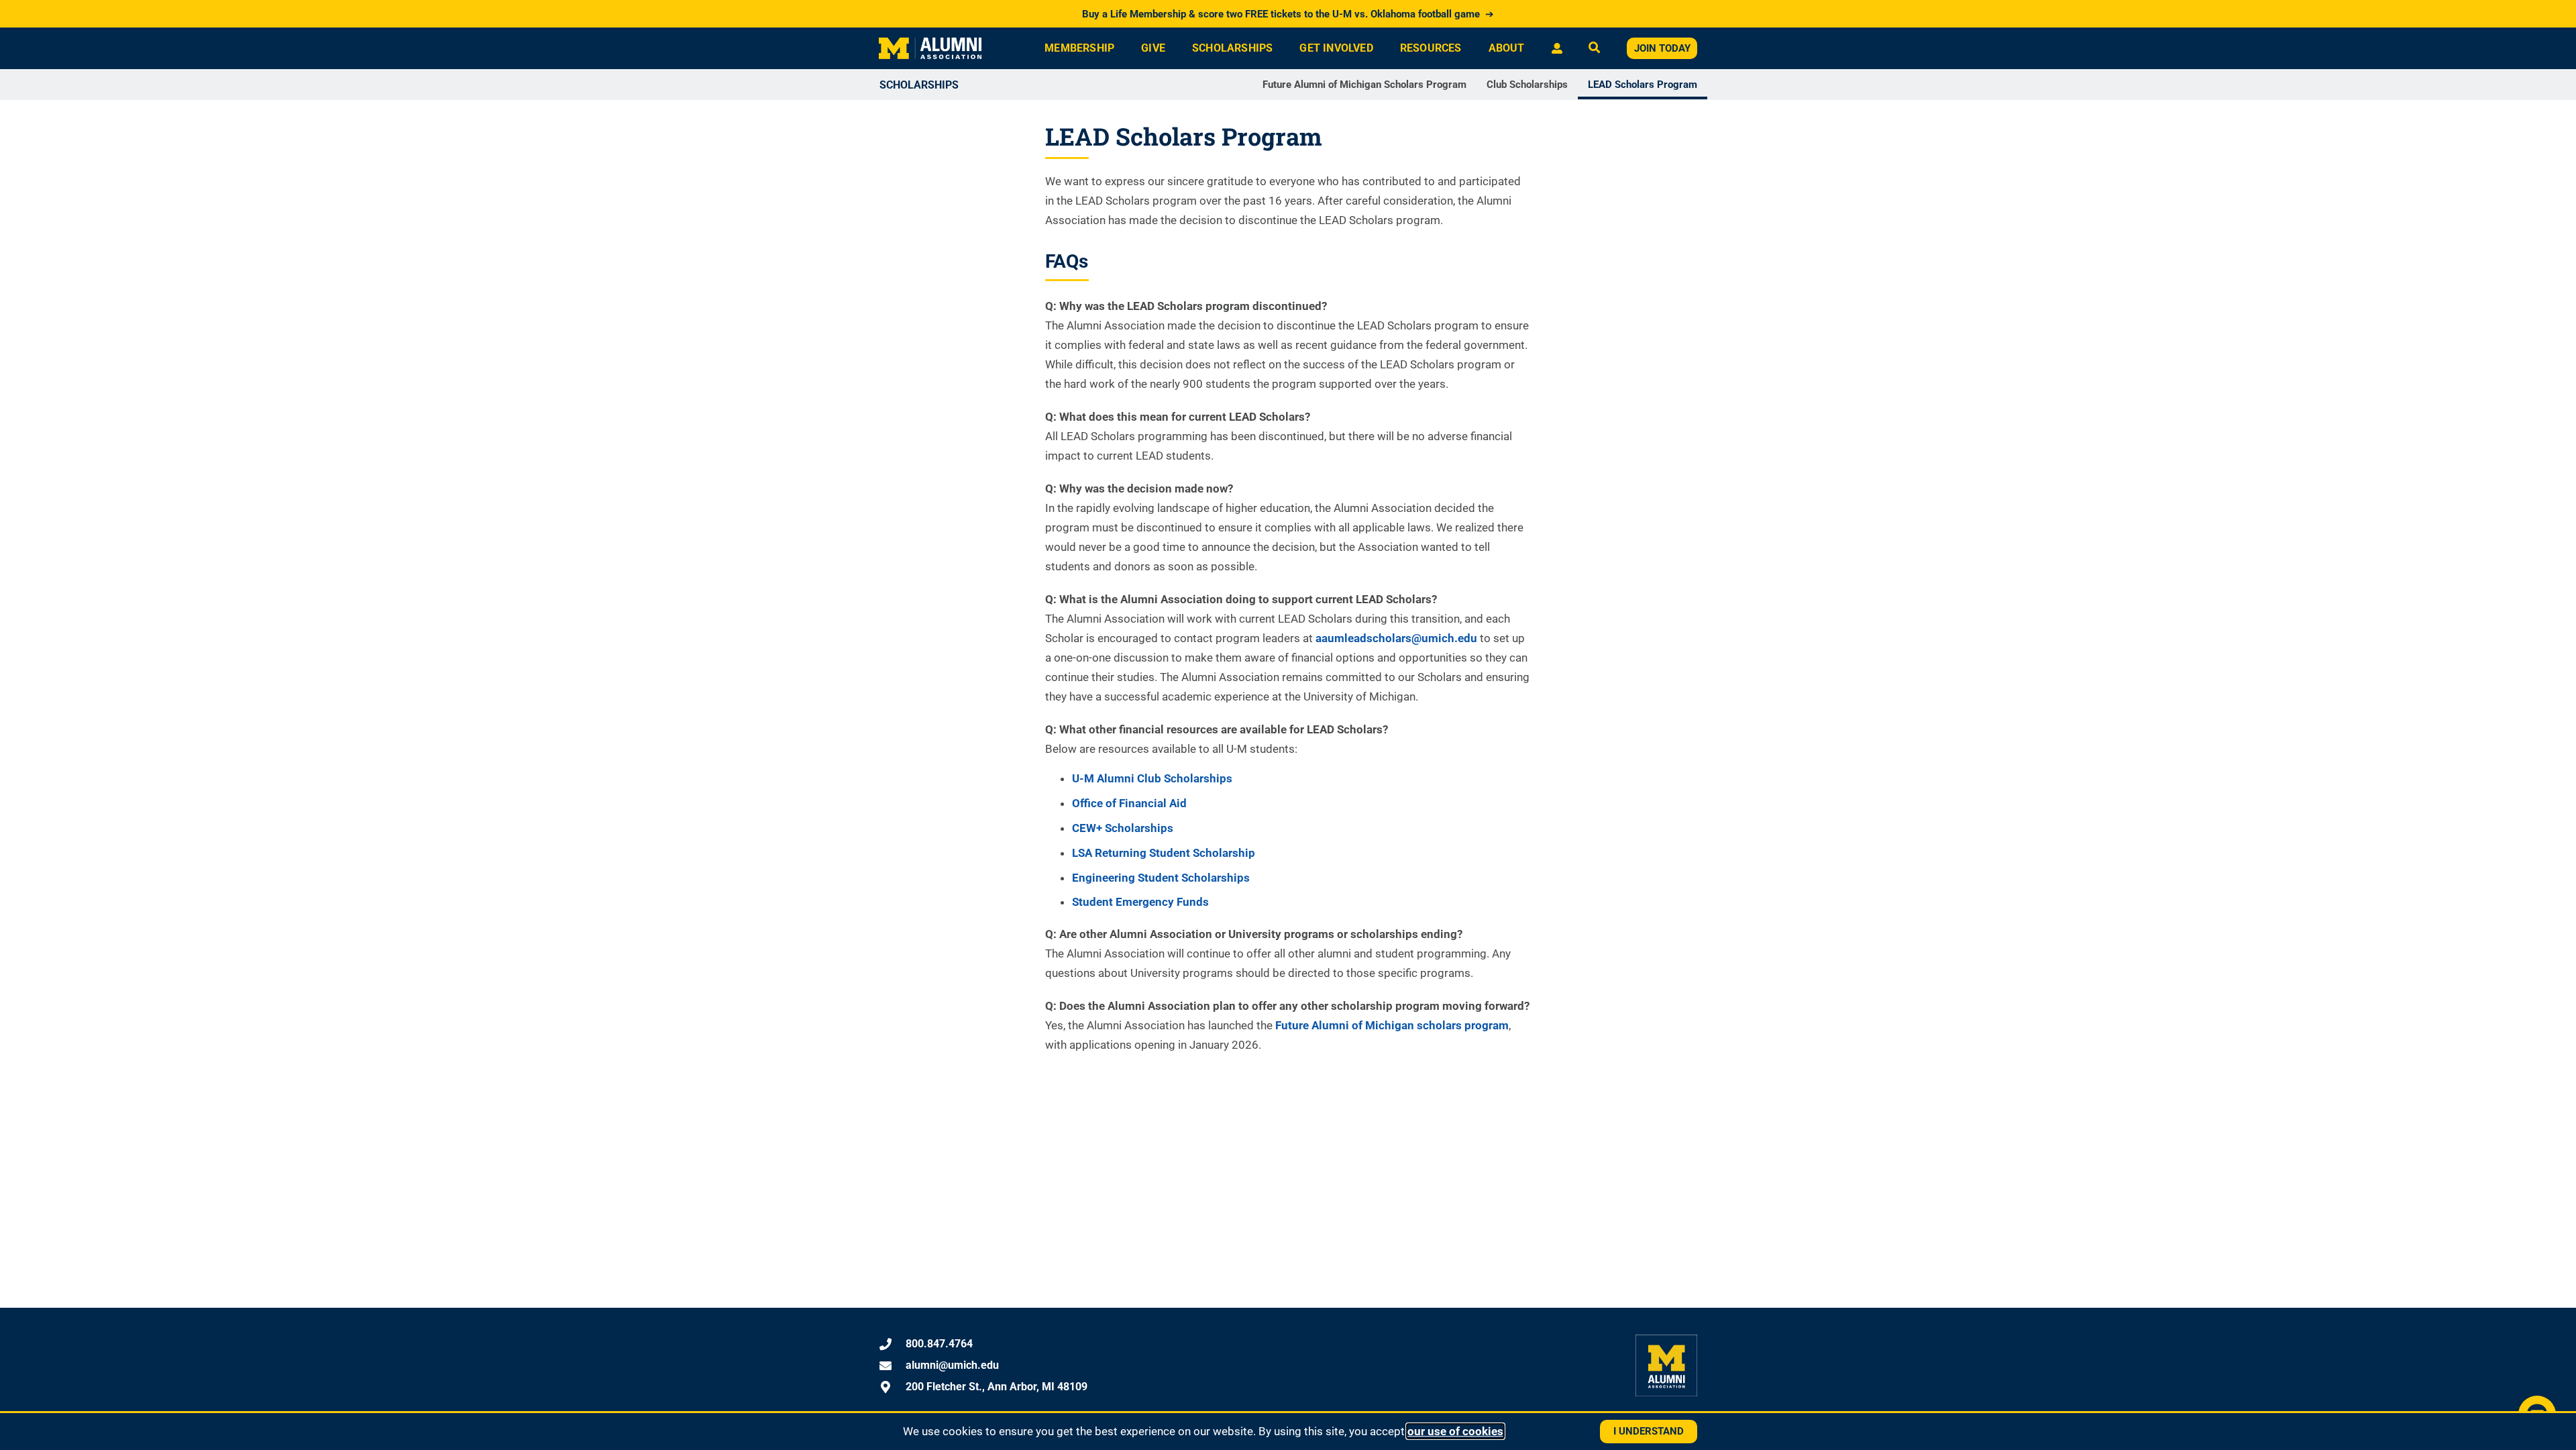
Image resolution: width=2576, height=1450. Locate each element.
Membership (1079, 48)
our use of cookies (1455, 1431)
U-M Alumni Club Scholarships (1152, 778)
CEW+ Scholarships (1123, 828)
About (1507, 48)
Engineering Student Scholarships (1161, 878)
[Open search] (1594, 49)
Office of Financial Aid (1129, 803)
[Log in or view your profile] (1557, 48)
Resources (1431, 48)
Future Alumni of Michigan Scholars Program (1364, 85)
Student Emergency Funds (1140, 902)
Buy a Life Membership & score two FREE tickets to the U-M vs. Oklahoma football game (1288, 14)
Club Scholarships (1527, 85)
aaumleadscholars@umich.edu (1396, 638)
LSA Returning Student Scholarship (1164, 853)
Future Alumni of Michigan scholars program (1392, 1025)
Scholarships (1232, 48)
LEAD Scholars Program (1643, 85)
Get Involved (1336, 48)
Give (1153, 48)
